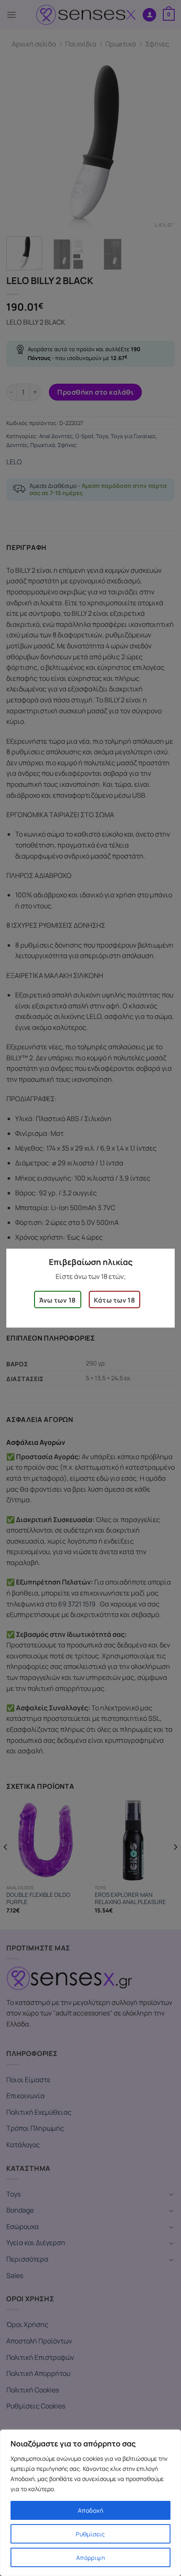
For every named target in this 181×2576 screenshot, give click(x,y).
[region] (90, 2503)
